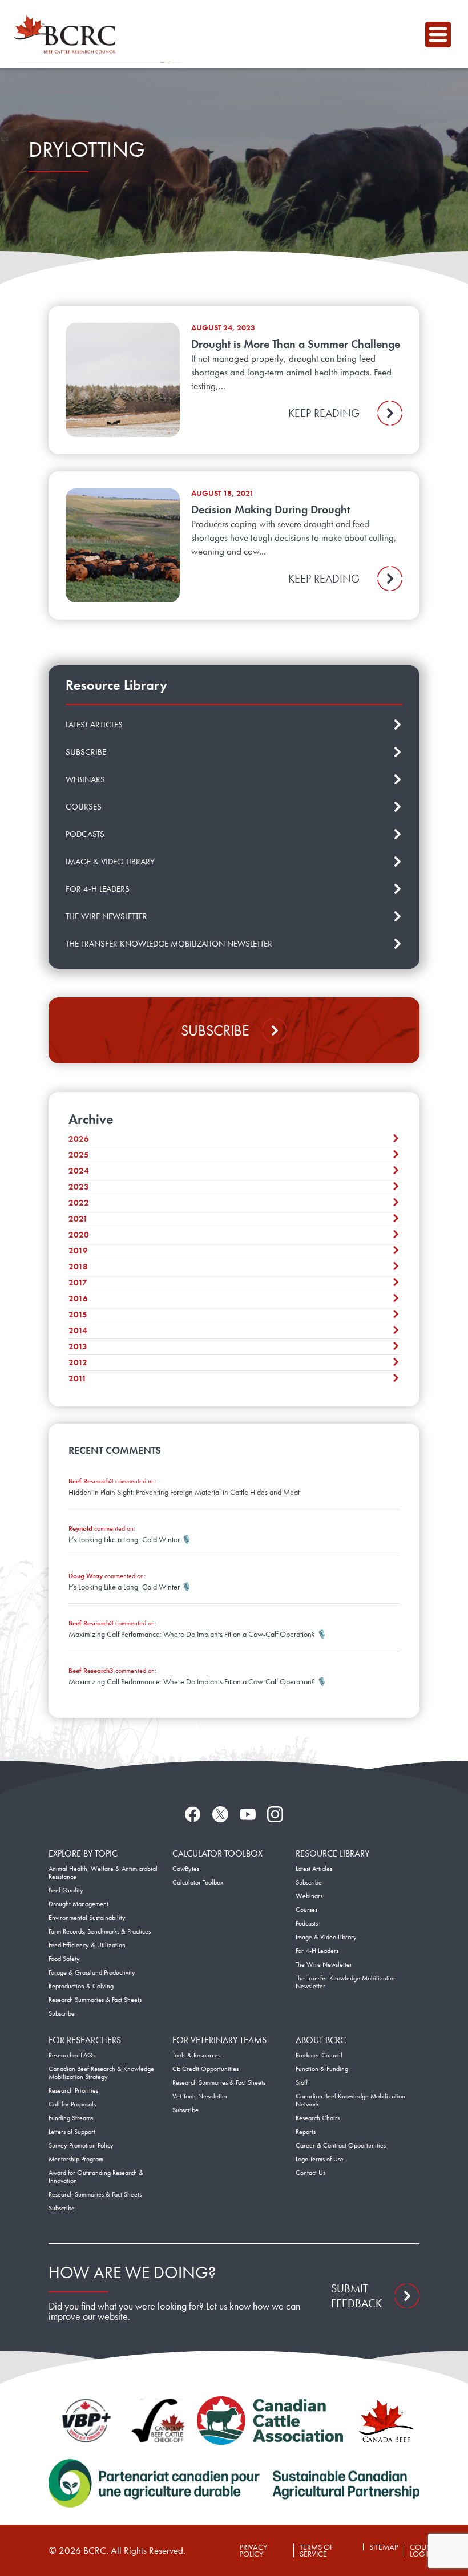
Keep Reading (324, 413)
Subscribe (215, 1030)
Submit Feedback (356, 2296)
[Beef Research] (68, 34)
